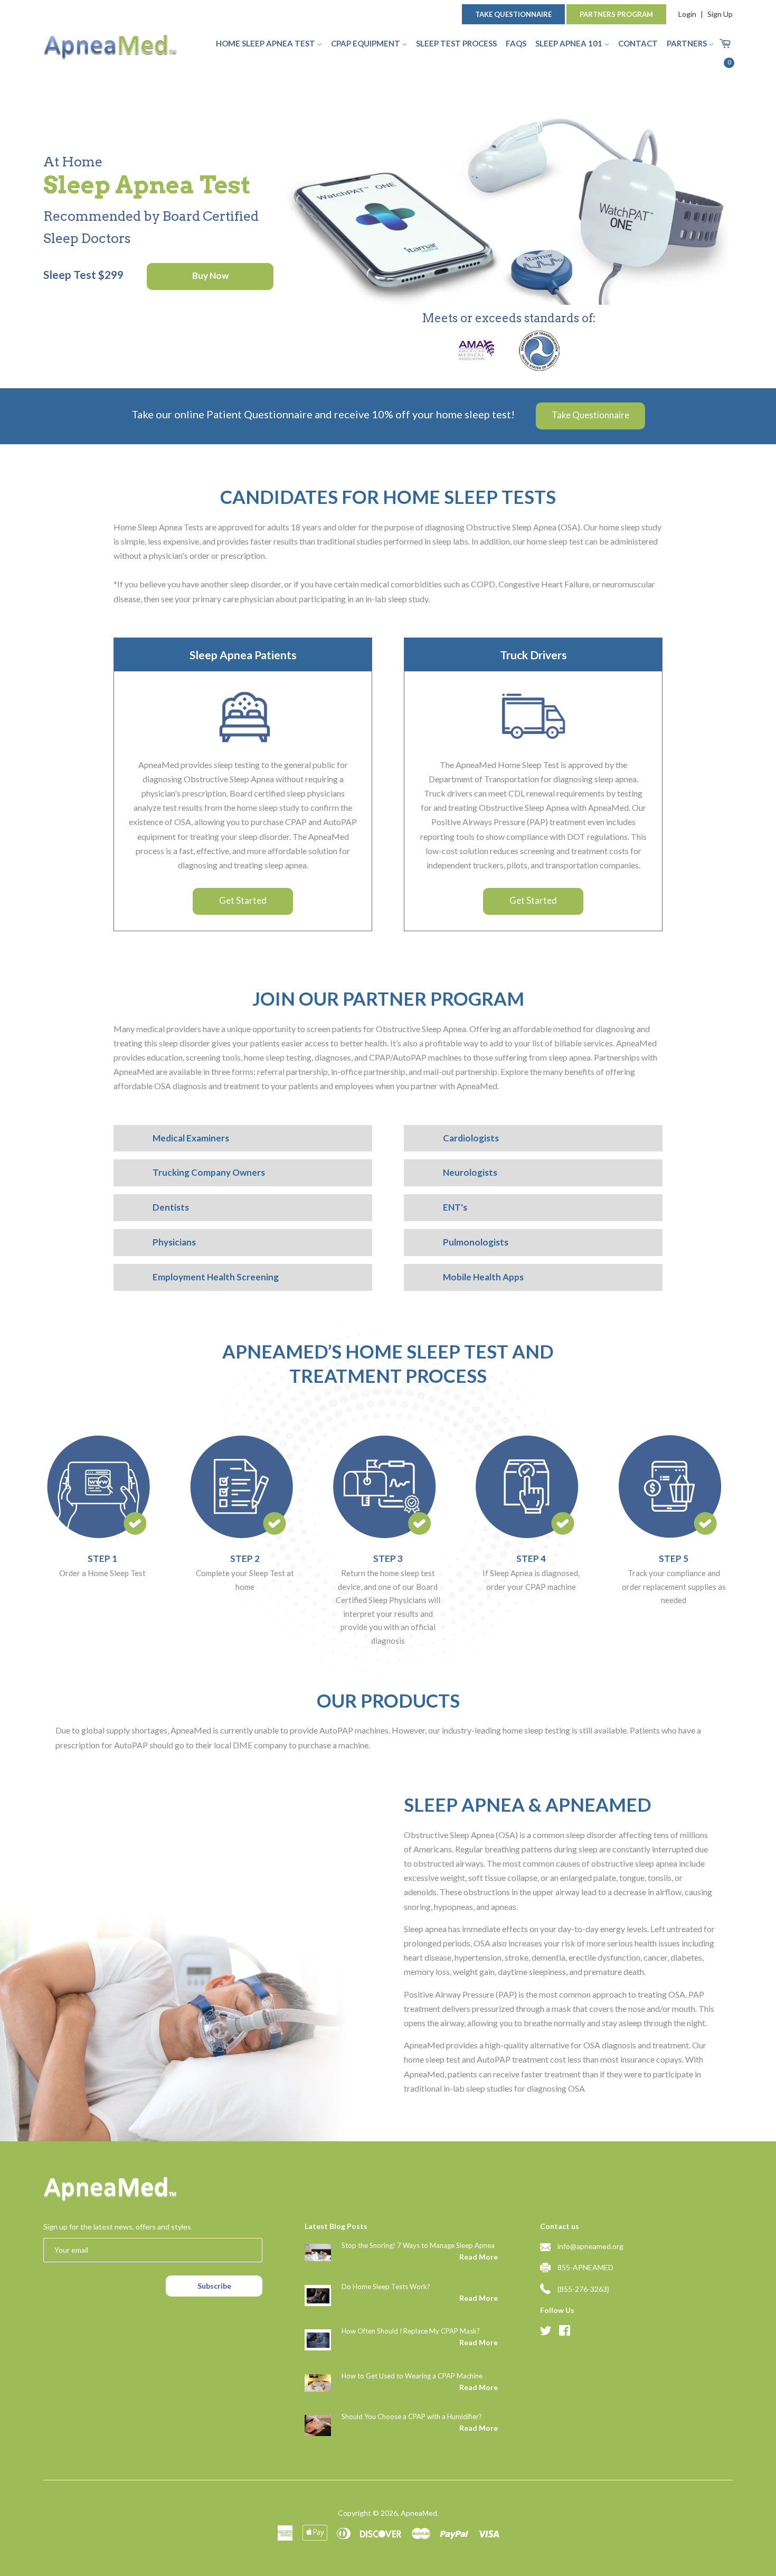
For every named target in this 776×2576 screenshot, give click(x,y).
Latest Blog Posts (336, 2226)
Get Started (243, 900)
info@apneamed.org (590, 2246)
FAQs (516, 43)
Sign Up (720, 14)
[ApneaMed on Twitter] (546, 2332)
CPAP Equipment (366, 43)
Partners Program (616, 14)
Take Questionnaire (513, 14)
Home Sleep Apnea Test (266, 43)
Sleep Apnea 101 (570, 43)
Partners (688, 43)
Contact (638, 43)
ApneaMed (419, 2513)
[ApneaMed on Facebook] (565, 2332)
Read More (478, 2257)
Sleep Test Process (456, 43)
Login (687, 14)
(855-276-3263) (583, 2289)
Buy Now (210, 275)
